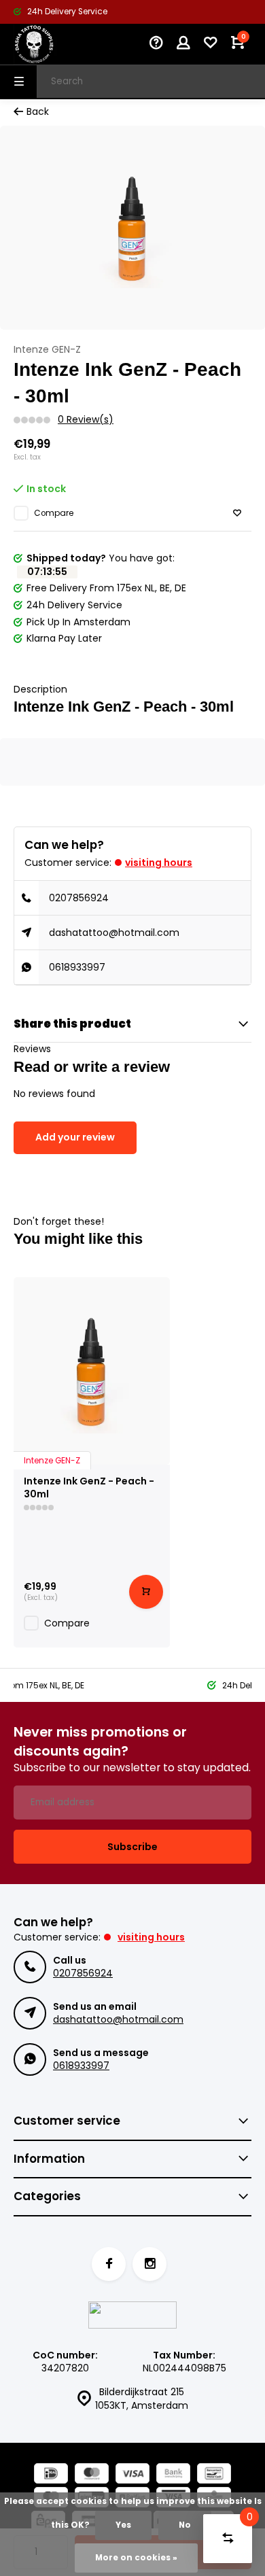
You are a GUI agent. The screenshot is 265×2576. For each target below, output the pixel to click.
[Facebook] (109, 2264)
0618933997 (77, 967)
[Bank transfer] (173, 2475)
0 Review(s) (86, 420)
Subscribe (132, 1847)
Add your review (75, 1137)
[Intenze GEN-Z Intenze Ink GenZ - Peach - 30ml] (92, 1371)
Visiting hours (159, 863)
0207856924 (79, 898)
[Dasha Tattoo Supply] (54, 44)
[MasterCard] (92, 2475)
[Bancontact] (214, 2475)
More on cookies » (136, 2558)
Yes (123, 2525)
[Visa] (132, 2475)
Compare (54, 513)
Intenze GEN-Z (47, 350)
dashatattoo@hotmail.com (114, 933)
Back (38, 112)
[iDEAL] (51, 2475)
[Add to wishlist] (237, 514)
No (185, 2525)
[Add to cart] (146, 1592)
